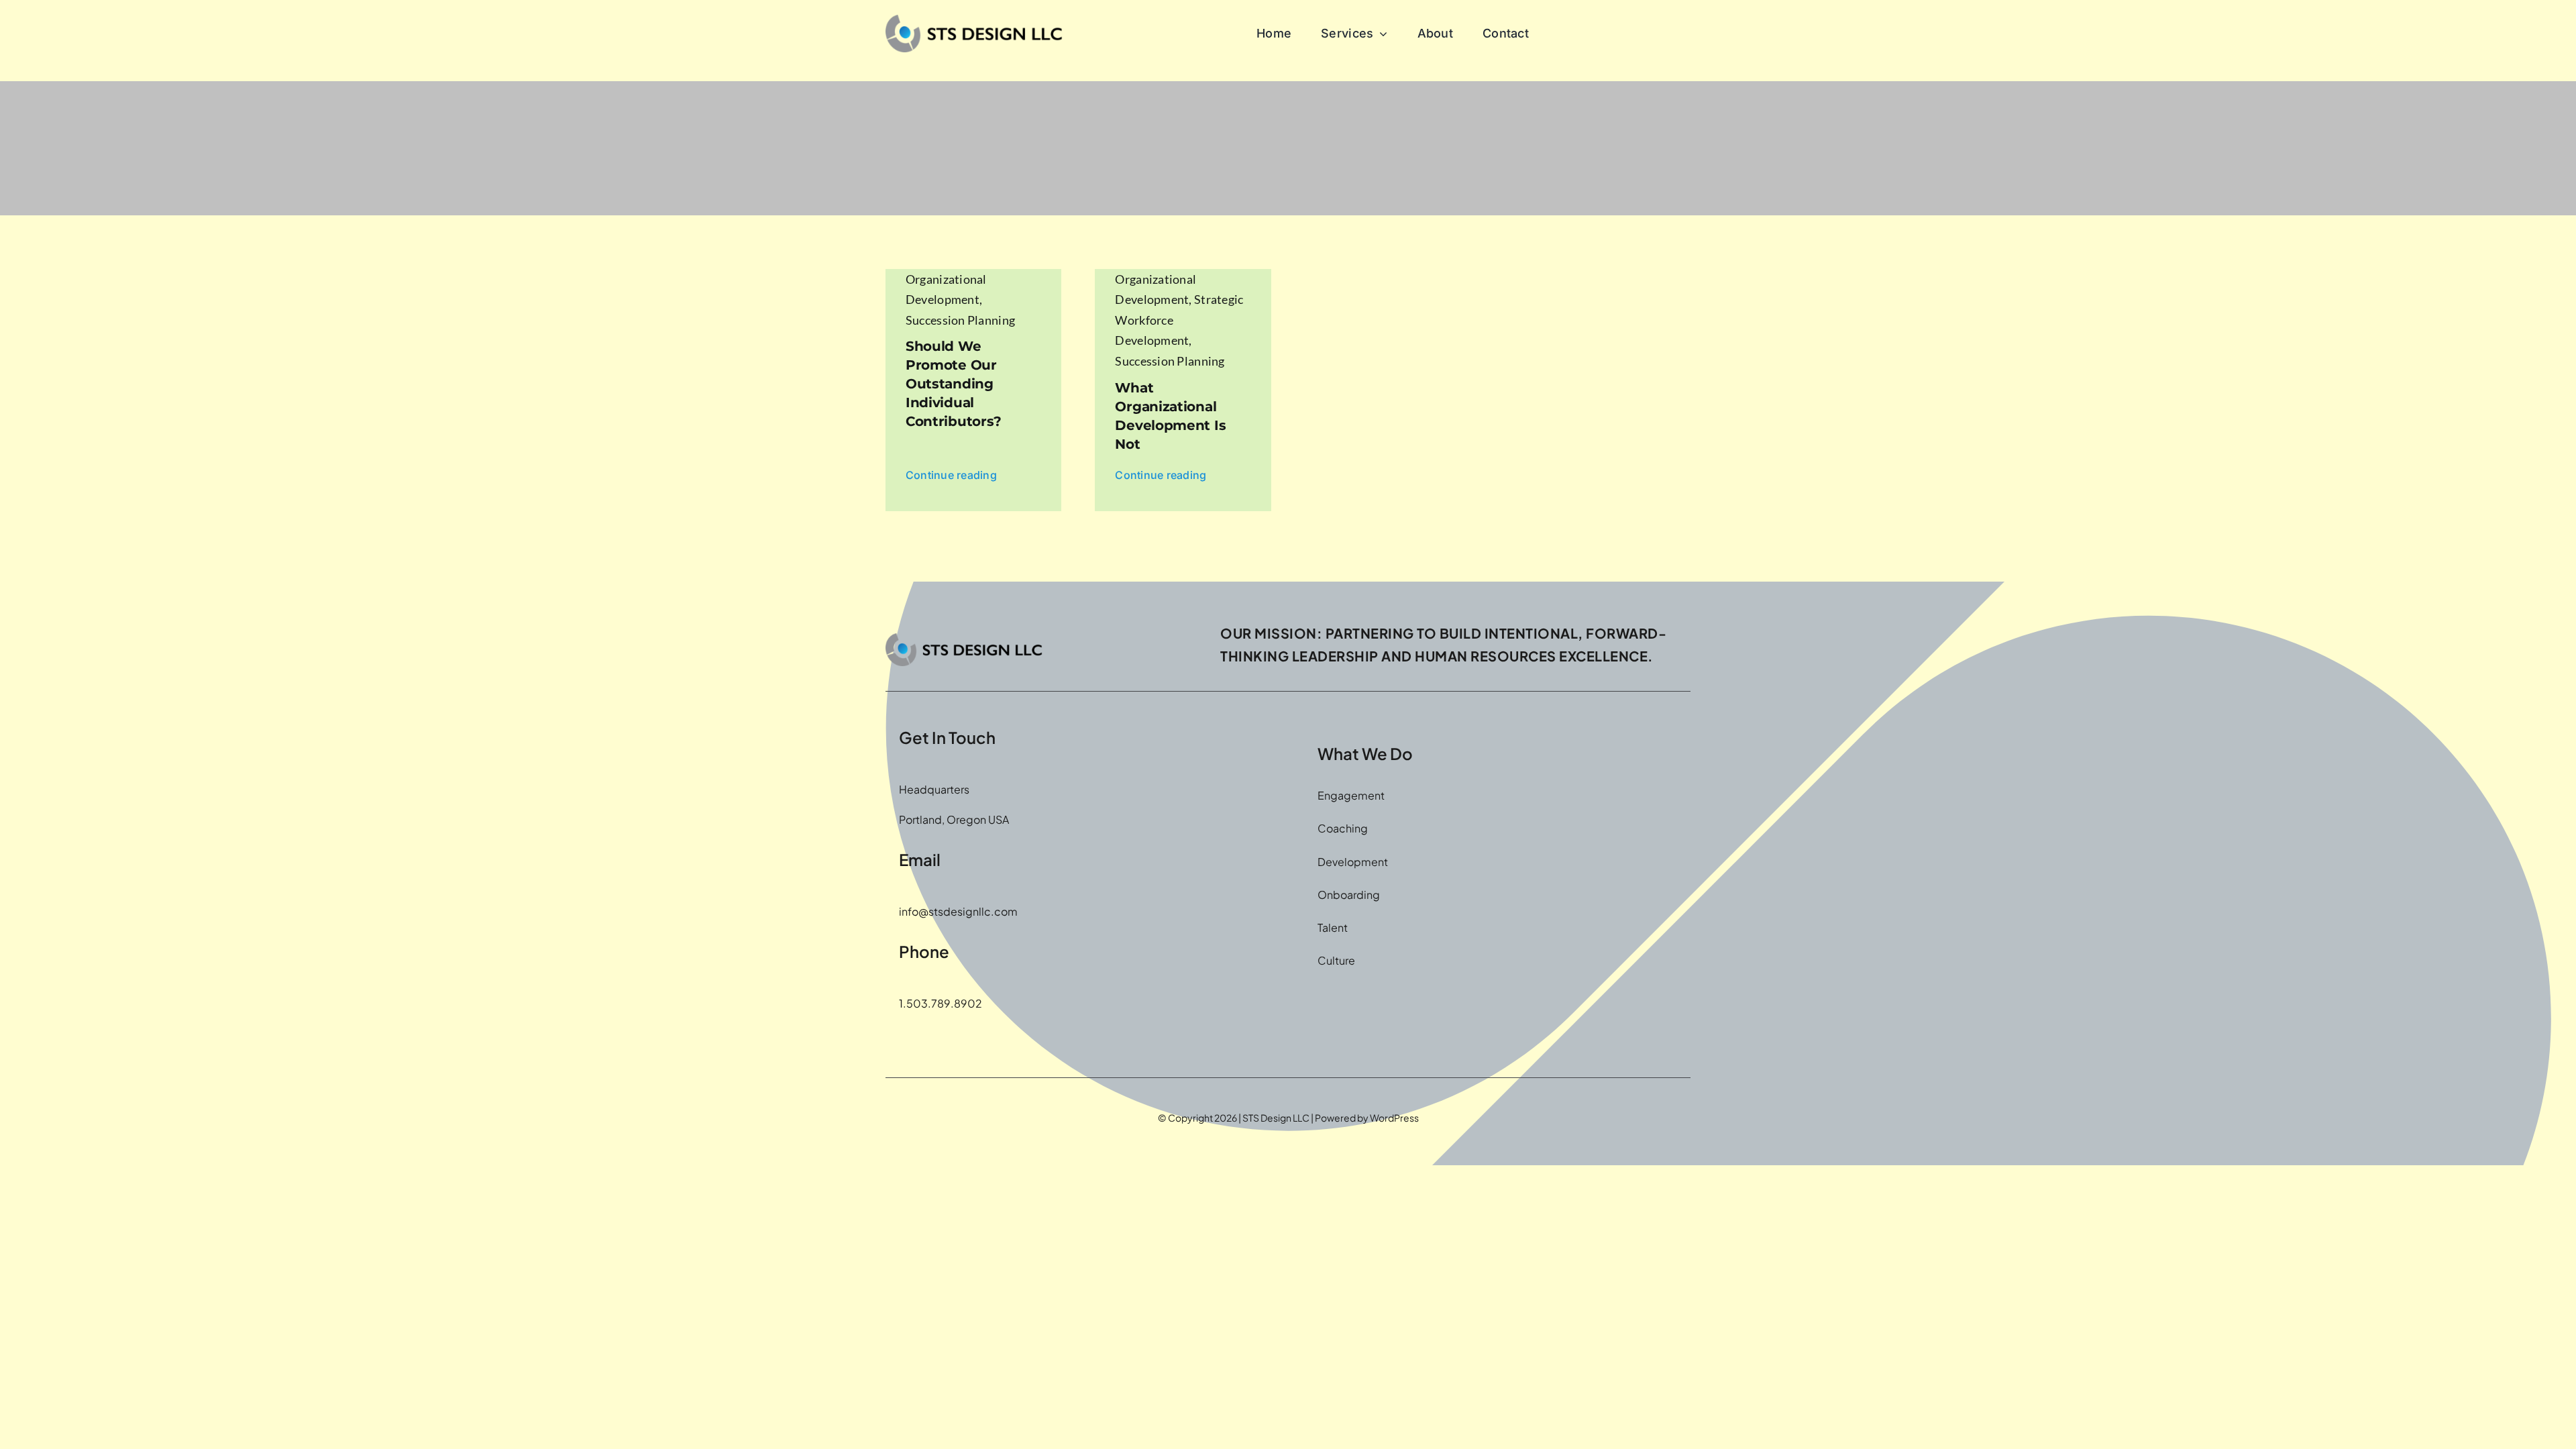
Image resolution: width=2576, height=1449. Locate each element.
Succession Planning (960, 320)
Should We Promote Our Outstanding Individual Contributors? (954, 384)
